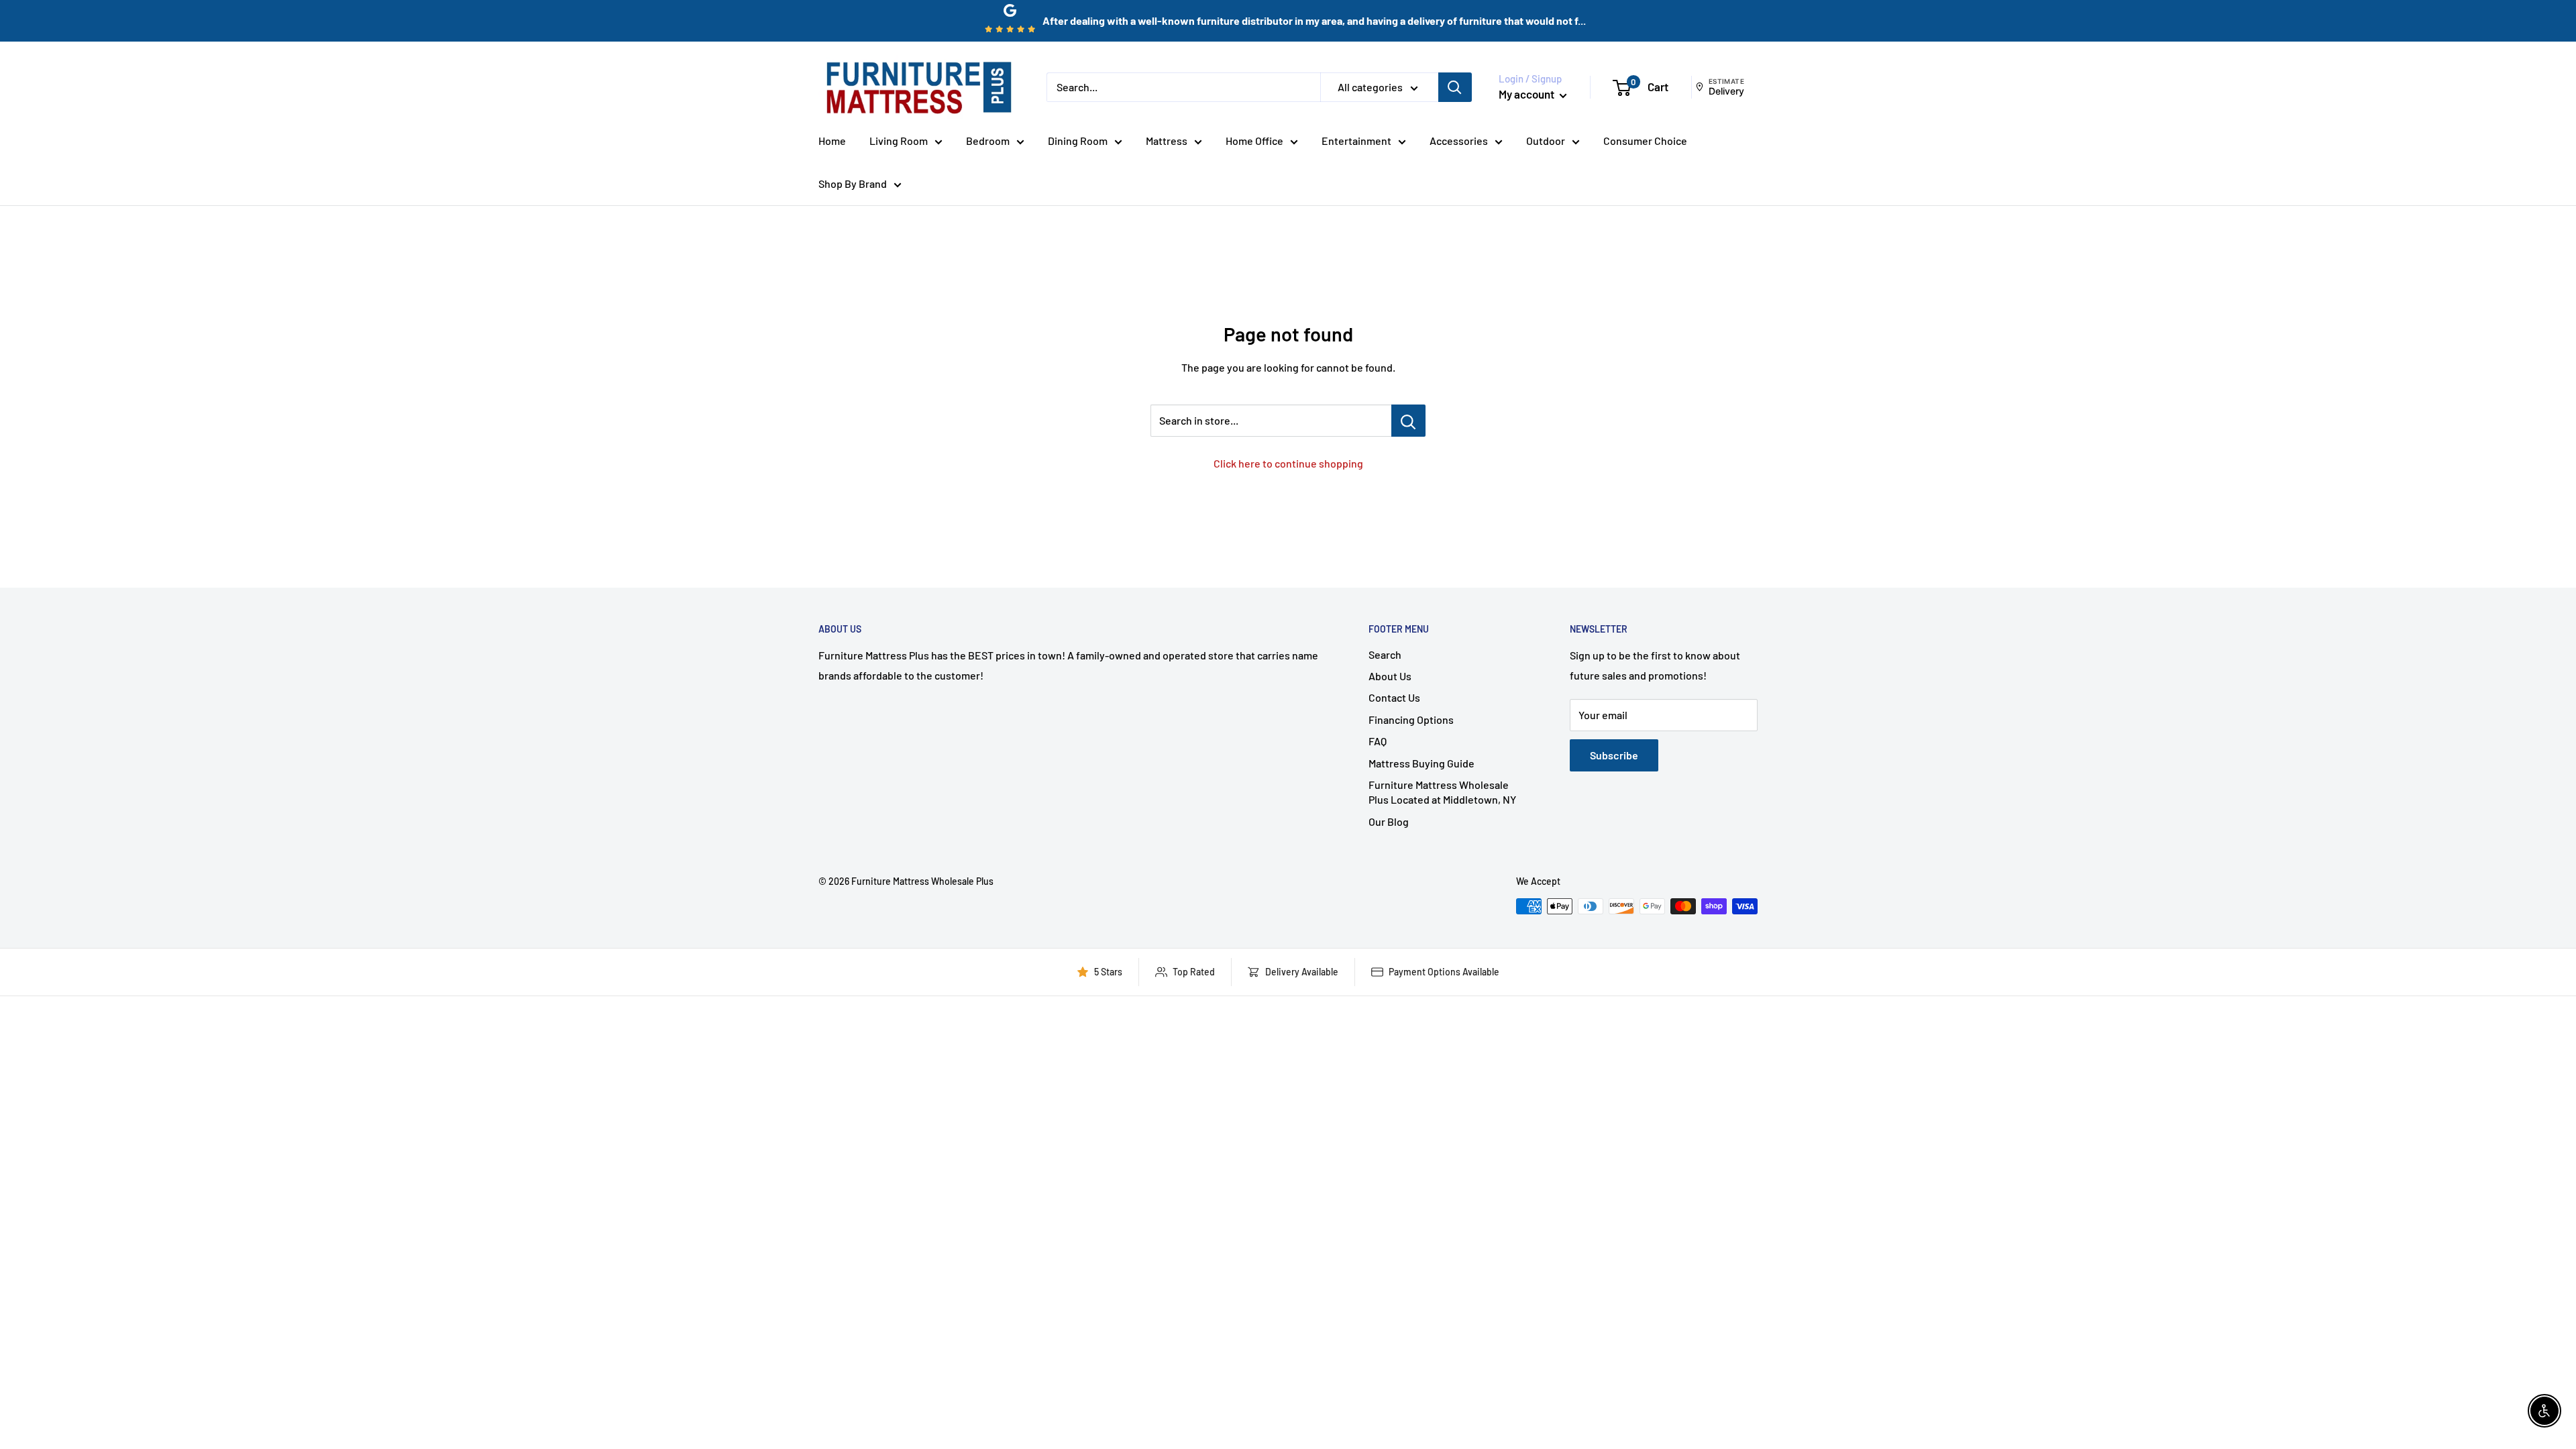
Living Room (899, 141)
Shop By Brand (853, 183)
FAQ (1378, 741)
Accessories (1459, 141)
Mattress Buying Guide (1421, 763)
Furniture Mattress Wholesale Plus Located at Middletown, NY (1442, 792)
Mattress (1167, 141)
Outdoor (1546, 141)
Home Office (1254, 141)
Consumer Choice (1645, 141)
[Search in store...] (1408, 421)
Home (832, 141)
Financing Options (1411, 719)
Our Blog (1389, 821)
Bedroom (988, 141)
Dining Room (1078, 141)
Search (1385, 654)
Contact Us (1394, 697)
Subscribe (1614, 755)
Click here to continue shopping (1288, 463)
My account (1527, 94)
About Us (1390, 676)
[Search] (1455, 87)
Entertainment (1356, 141)
